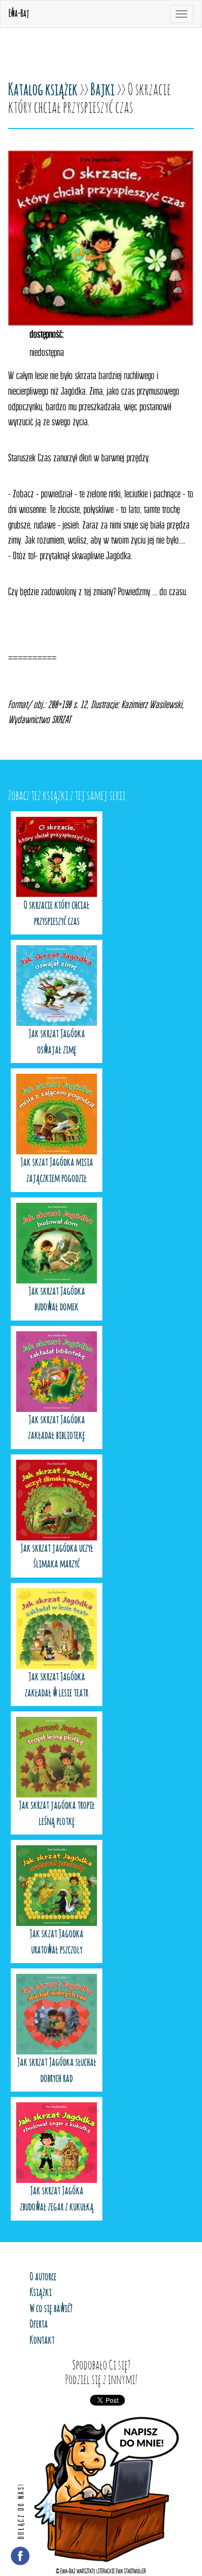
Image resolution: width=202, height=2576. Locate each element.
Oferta (39, 2324)
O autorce (43, 2277)
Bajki (103, 90)
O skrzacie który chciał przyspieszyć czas (57, 914)
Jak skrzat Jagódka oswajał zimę (57, 1042)
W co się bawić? (51, 2309)
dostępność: (47, 334)
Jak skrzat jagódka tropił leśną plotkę (57, 1814)
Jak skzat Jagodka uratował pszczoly (57, 1942)
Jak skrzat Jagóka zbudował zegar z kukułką (57, 2199)
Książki (41, 2293)
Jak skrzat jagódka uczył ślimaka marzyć (57, 1557)
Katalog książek (43, 90)
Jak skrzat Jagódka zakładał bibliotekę (57, 1428)
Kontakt (42, 2340)
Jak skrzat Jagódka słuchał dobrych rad (57, 2071)
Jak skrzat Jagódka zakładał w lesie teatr (57, 1685)
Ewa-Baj (19, 14)
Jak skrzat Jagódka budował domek (57, 1300)
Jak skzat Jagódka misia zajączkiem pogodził (57, 1171)
